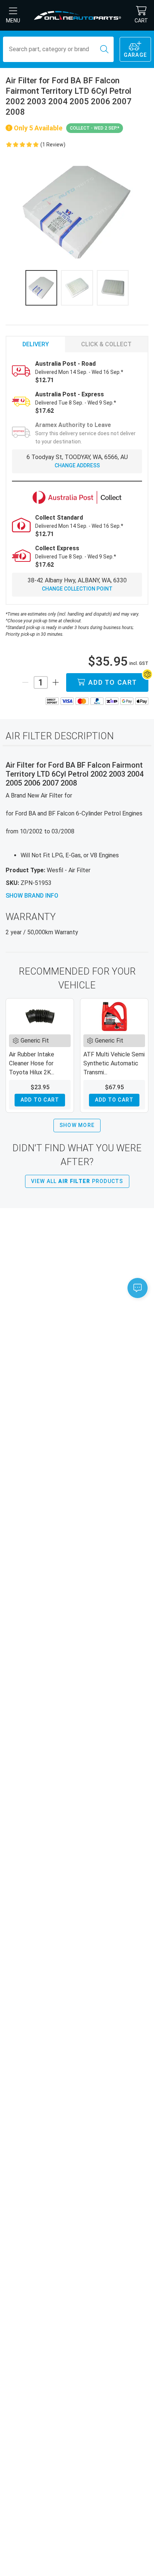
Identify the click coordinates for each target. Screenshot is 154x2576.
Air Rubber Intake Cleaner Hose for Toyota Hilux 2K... (32, 1063)
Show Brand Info (32, 896)
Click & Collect (106, 344)
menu (13, 21)
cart (141, 21)
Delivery (36, 344)
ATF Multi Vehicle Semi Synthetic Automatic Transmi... (114, 1063)
